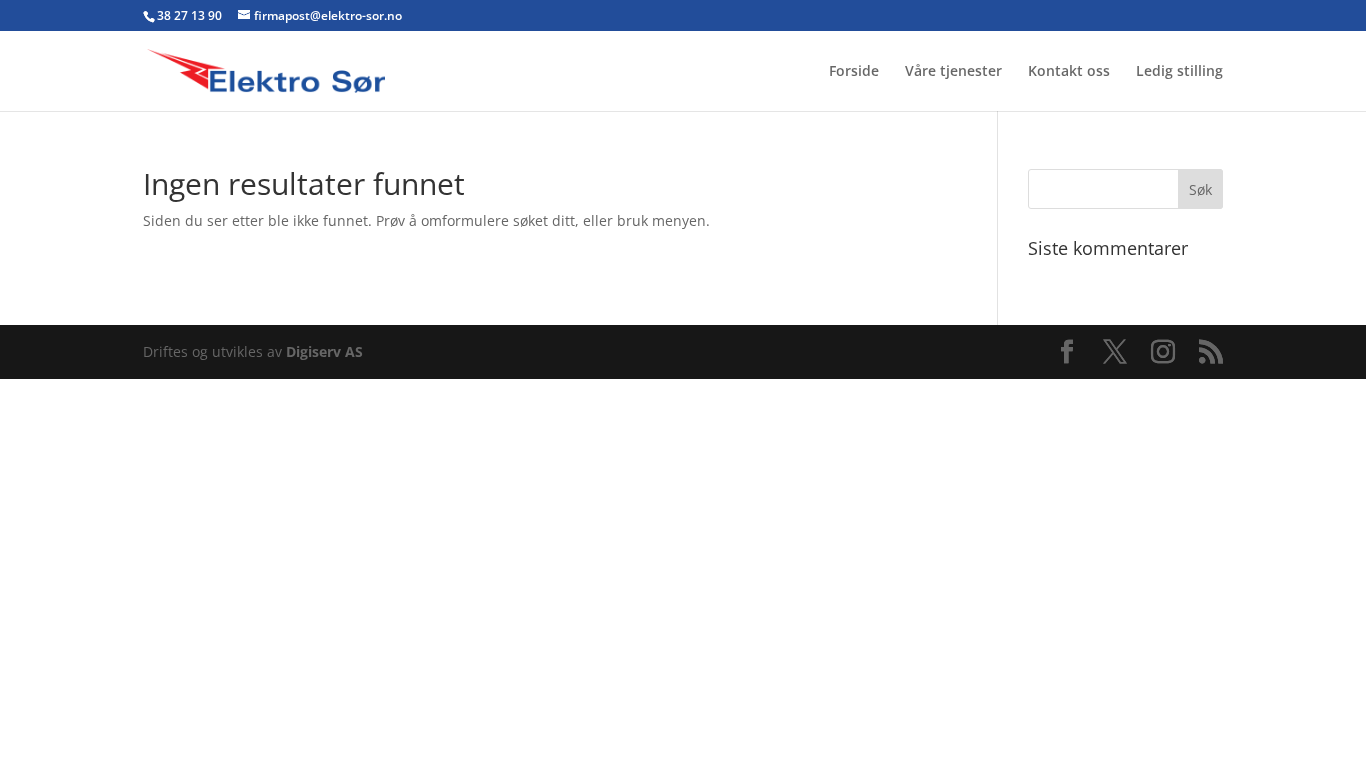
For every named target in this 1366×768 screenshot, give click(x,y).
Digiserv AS (324, 351)
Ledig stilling (1179, 72)
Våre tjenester (953, 72)
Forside (854, 72)
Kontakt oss (1069, 72)
